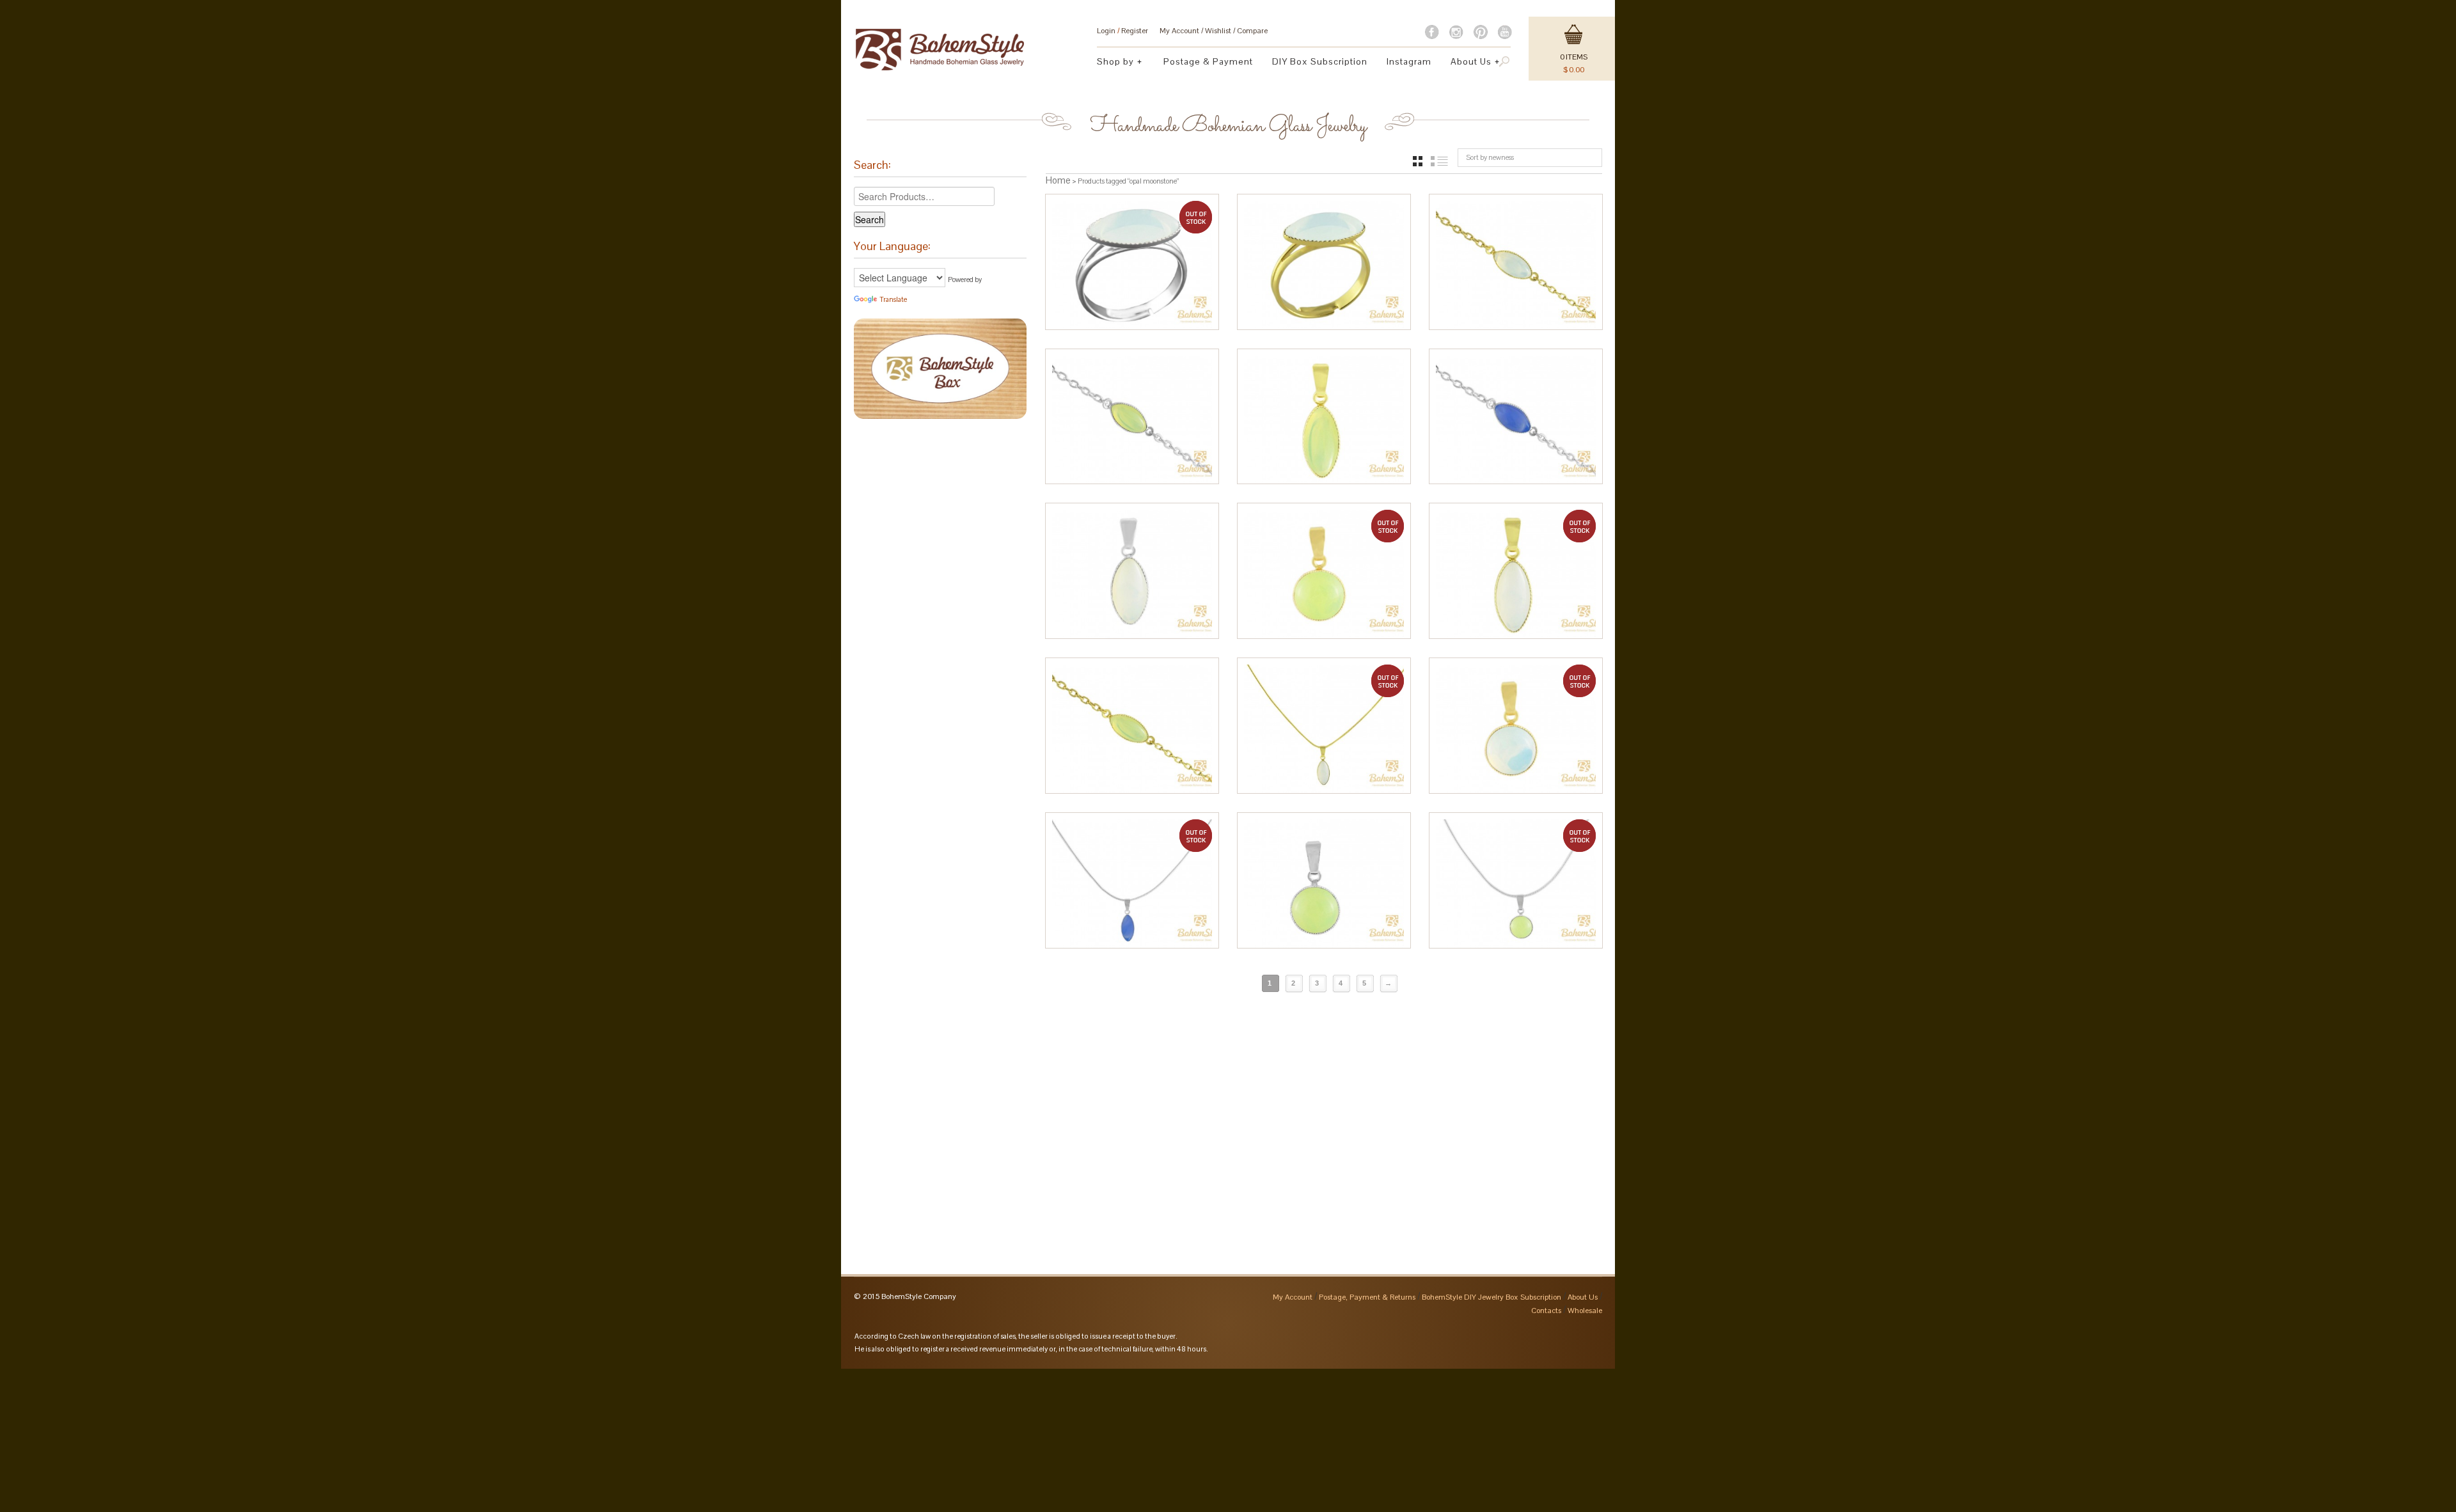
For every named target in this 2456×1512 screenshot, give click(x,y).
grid (1418, 161)
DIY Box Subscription (1320, 61)
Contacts (1546, 1311)
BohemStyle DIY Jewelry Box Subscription (1492, 1297)
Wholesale (1585, 1311)
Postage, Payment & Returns (1367, 1297)
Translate (893, 299)
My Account (1179, 31)
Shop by (1111, 63)
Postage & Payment (1208, 61)
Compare (1252, 31)
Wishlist (1218, 31)
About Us (1466, 63)
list (1439, 161)
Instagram (1409, 61)
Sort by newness (1490, 157)
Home (1058, 180)
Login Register (1122, 31)
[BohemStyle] (940, 43)
